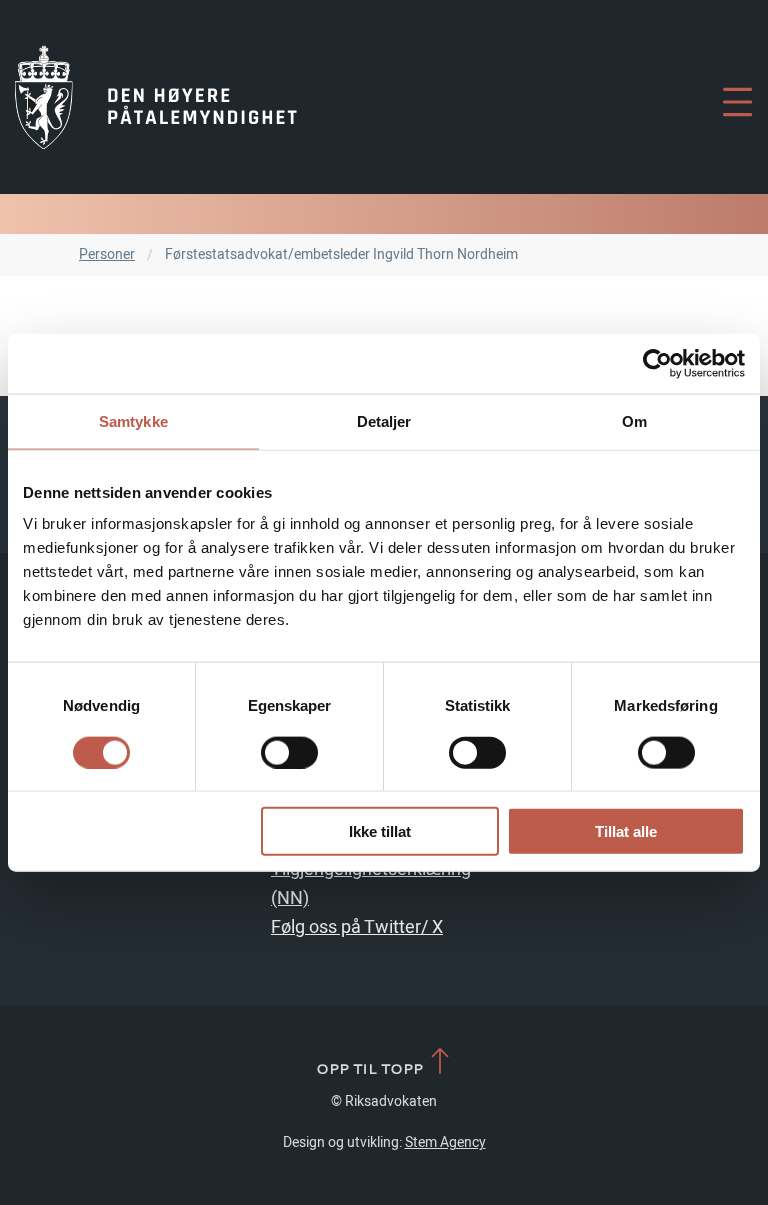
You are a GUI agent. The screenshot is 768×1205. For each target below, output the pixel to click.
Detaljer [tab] (384, 420)
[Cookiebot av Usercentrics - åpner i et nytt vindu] (657, 363)
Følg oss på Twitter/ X (357, 927)
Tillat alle (626, 831)
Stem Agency (445, 1142)
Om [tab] (634, 420)
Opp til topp (371, 1068)
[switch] (289, 752)
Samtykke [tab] (133, 420)
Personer (107, 254)
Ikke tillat (380, 831)
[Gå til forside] (156, 97)
